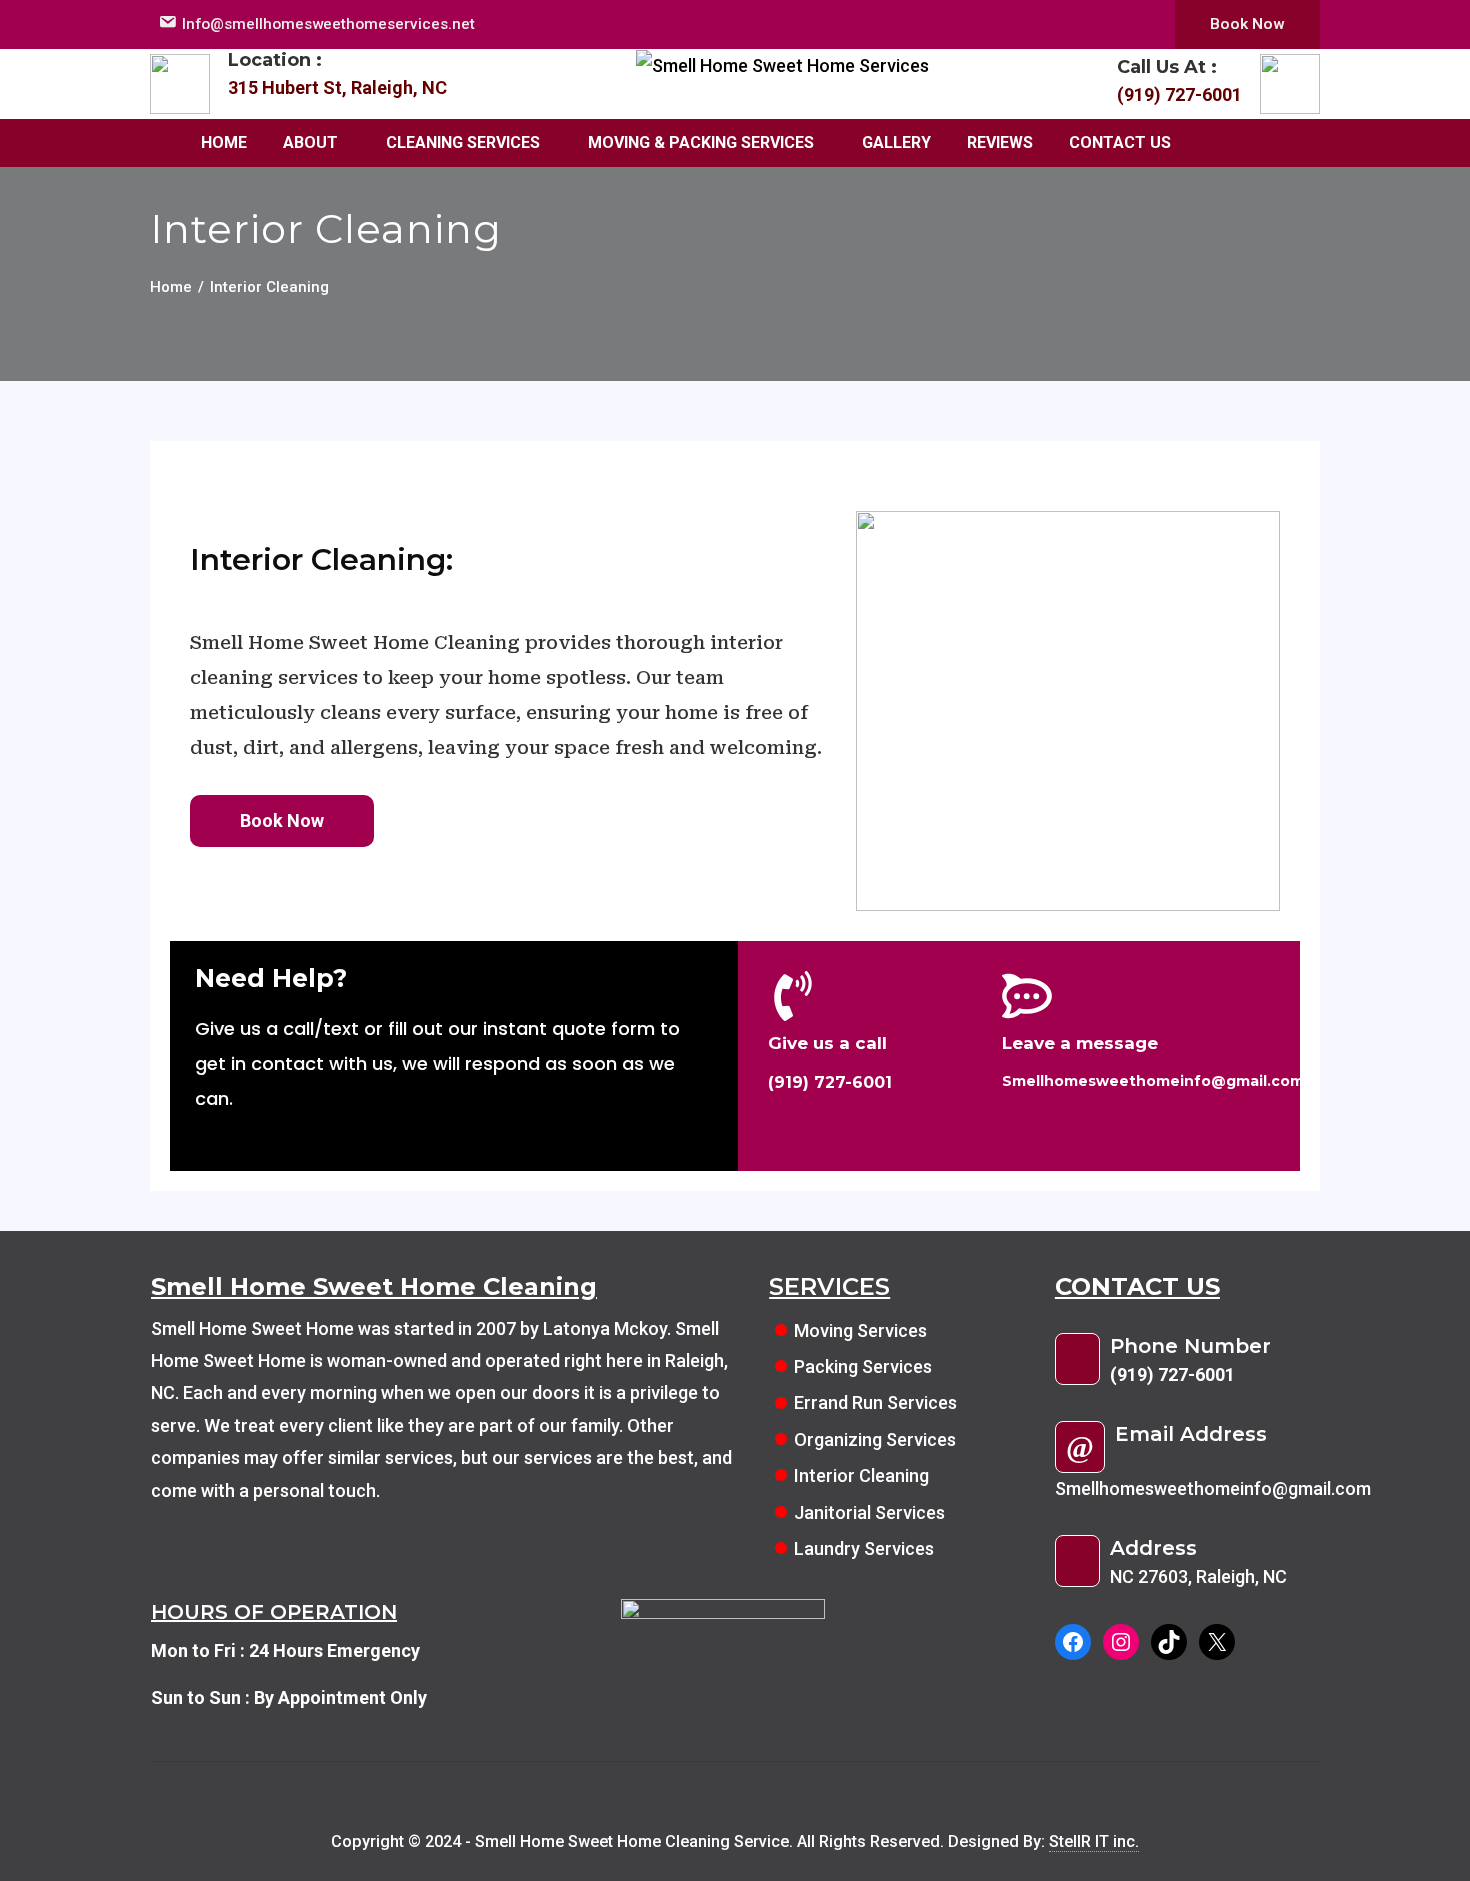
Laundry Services (864, 1548)
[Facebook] (1073, 1642)
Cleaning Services (463, 142)
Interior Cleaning (861, 1475)
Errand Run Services (877, 1402)
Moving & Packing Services (701, 142)
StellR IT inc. (1094, 1841)
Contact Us (1120, 142)
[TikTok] (1169, 1642)
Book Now (1247, 24)
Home (224, 142)
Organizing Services (875, 1439)
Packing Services (863, 1366)
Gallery (896, 142)
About (310, 142)
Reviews (1000, 142)
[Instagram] (1121, 1642)
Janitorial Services (869, 1512)
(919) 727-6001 (1179, 94)
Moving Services (860, 1330)
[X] (1217, 1642)
